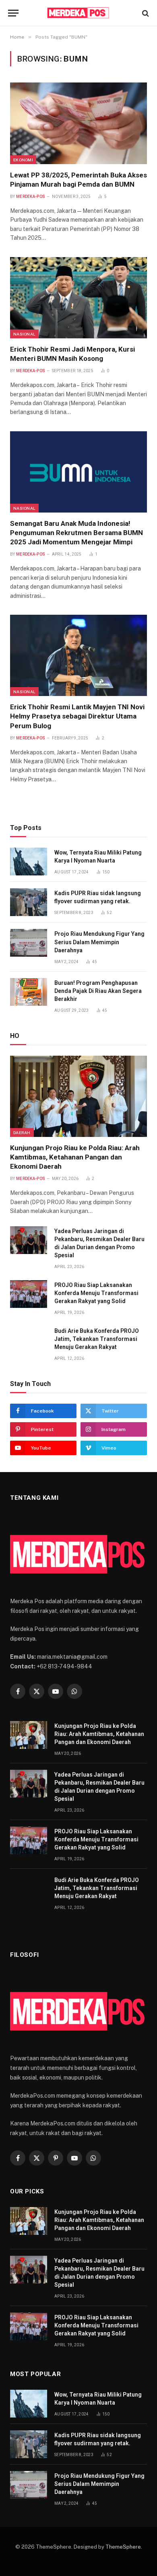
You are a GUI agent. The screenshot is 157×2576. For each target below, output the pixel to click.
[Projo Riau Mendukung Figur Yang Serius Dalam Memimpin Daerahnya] (29, 943)
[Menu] (13, 13)
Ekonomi (23, 160)
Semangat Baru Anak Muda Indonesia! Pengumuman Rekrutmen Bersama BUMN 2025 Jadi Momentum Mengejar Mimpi (76, 533)
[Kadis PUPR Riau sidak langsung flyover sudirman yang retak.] (29, 902)
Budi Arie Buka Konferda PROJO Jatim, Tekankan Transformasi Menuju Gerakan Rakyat (97, 1339)
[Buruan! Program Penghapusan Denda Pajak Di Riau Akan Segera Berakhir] (29, 992)
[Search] (145, 13)
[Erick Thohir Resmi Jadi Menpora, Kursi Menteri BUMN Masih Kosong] (78, 298)
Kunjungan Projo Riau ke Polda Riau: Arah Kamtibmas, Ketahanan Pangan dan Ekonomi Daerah (75, 1157)
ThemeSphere (123, 2547)
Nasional (24, 334)
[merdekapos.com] (79, 13)
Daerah (22, 1133)
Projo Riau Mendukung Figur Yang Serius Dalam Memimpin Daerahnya (99, 942)
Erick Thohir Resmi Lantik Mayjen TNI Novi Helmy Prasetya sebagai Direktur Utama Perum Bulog (77, 716)
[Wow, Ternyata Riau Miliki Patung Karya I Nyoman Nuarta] (29, 862)
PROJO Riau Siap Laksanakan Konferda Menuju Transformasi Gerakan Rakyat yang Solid (96, 1293)
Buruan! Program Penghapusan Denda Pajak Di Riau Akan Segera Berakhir (98, 991)
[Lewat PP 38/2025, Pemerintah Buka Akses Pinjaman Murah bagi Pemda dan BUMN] (78, 123)
